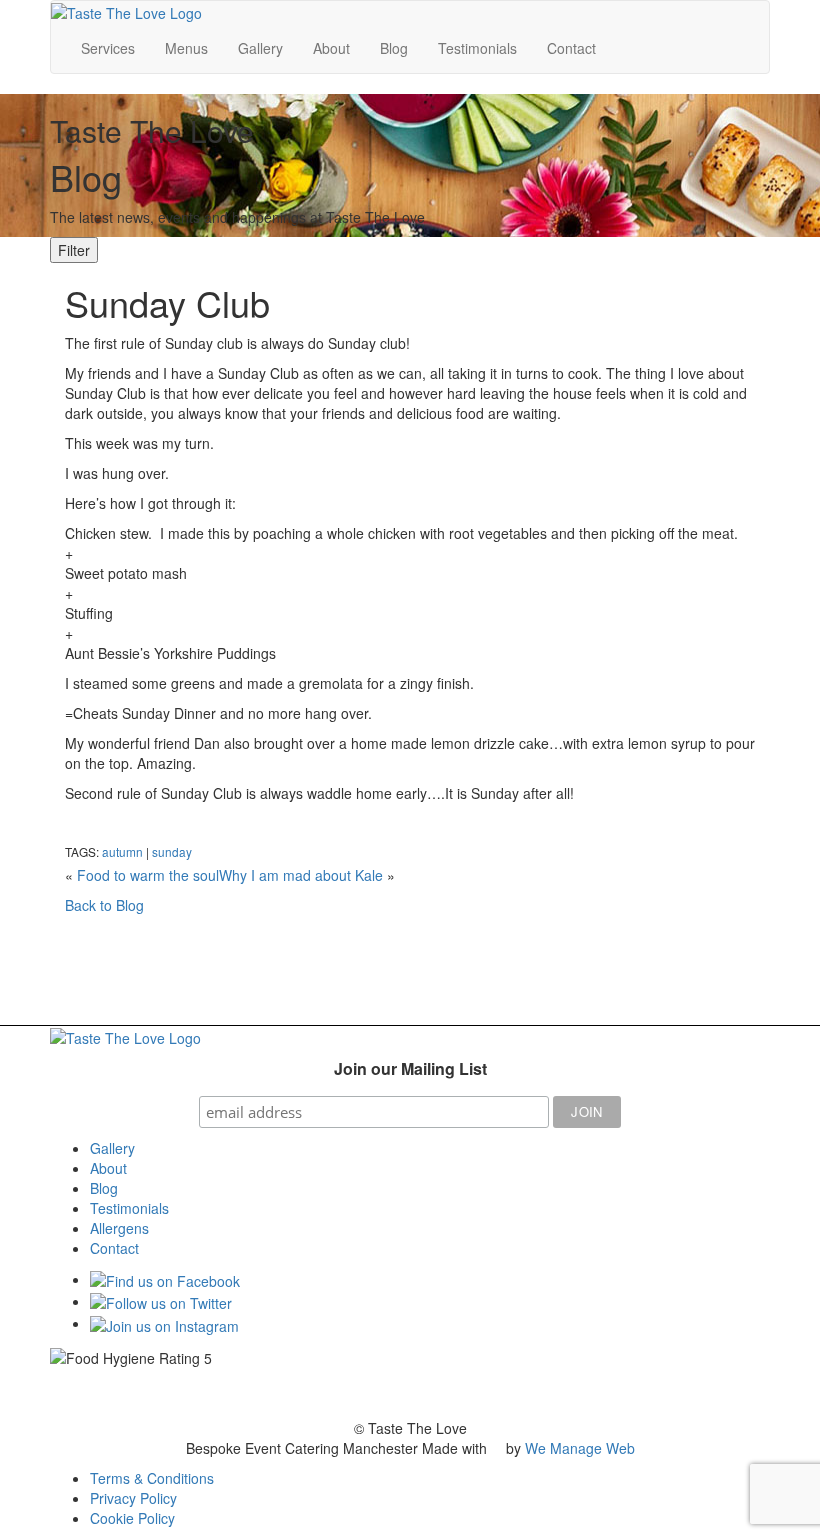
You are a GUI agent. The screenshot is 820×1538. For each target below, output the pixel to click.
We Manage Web (580, 1448)
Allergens (119, 1228)
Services (108, 48)
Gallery (260, 48)
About (331, 48)
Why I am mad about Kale (301, 875)
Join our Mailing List (410, 1069)
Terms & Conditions (152, 1478)
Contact (571, 48)
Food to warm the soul (148, 875)
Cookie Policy (132, 1518)
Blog (394, 48)
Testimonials (477, 48)
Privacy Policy (133, 1498)
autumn (122, 851)
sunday (172, 851)
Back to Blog (104, 905)
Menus (186, 48)
